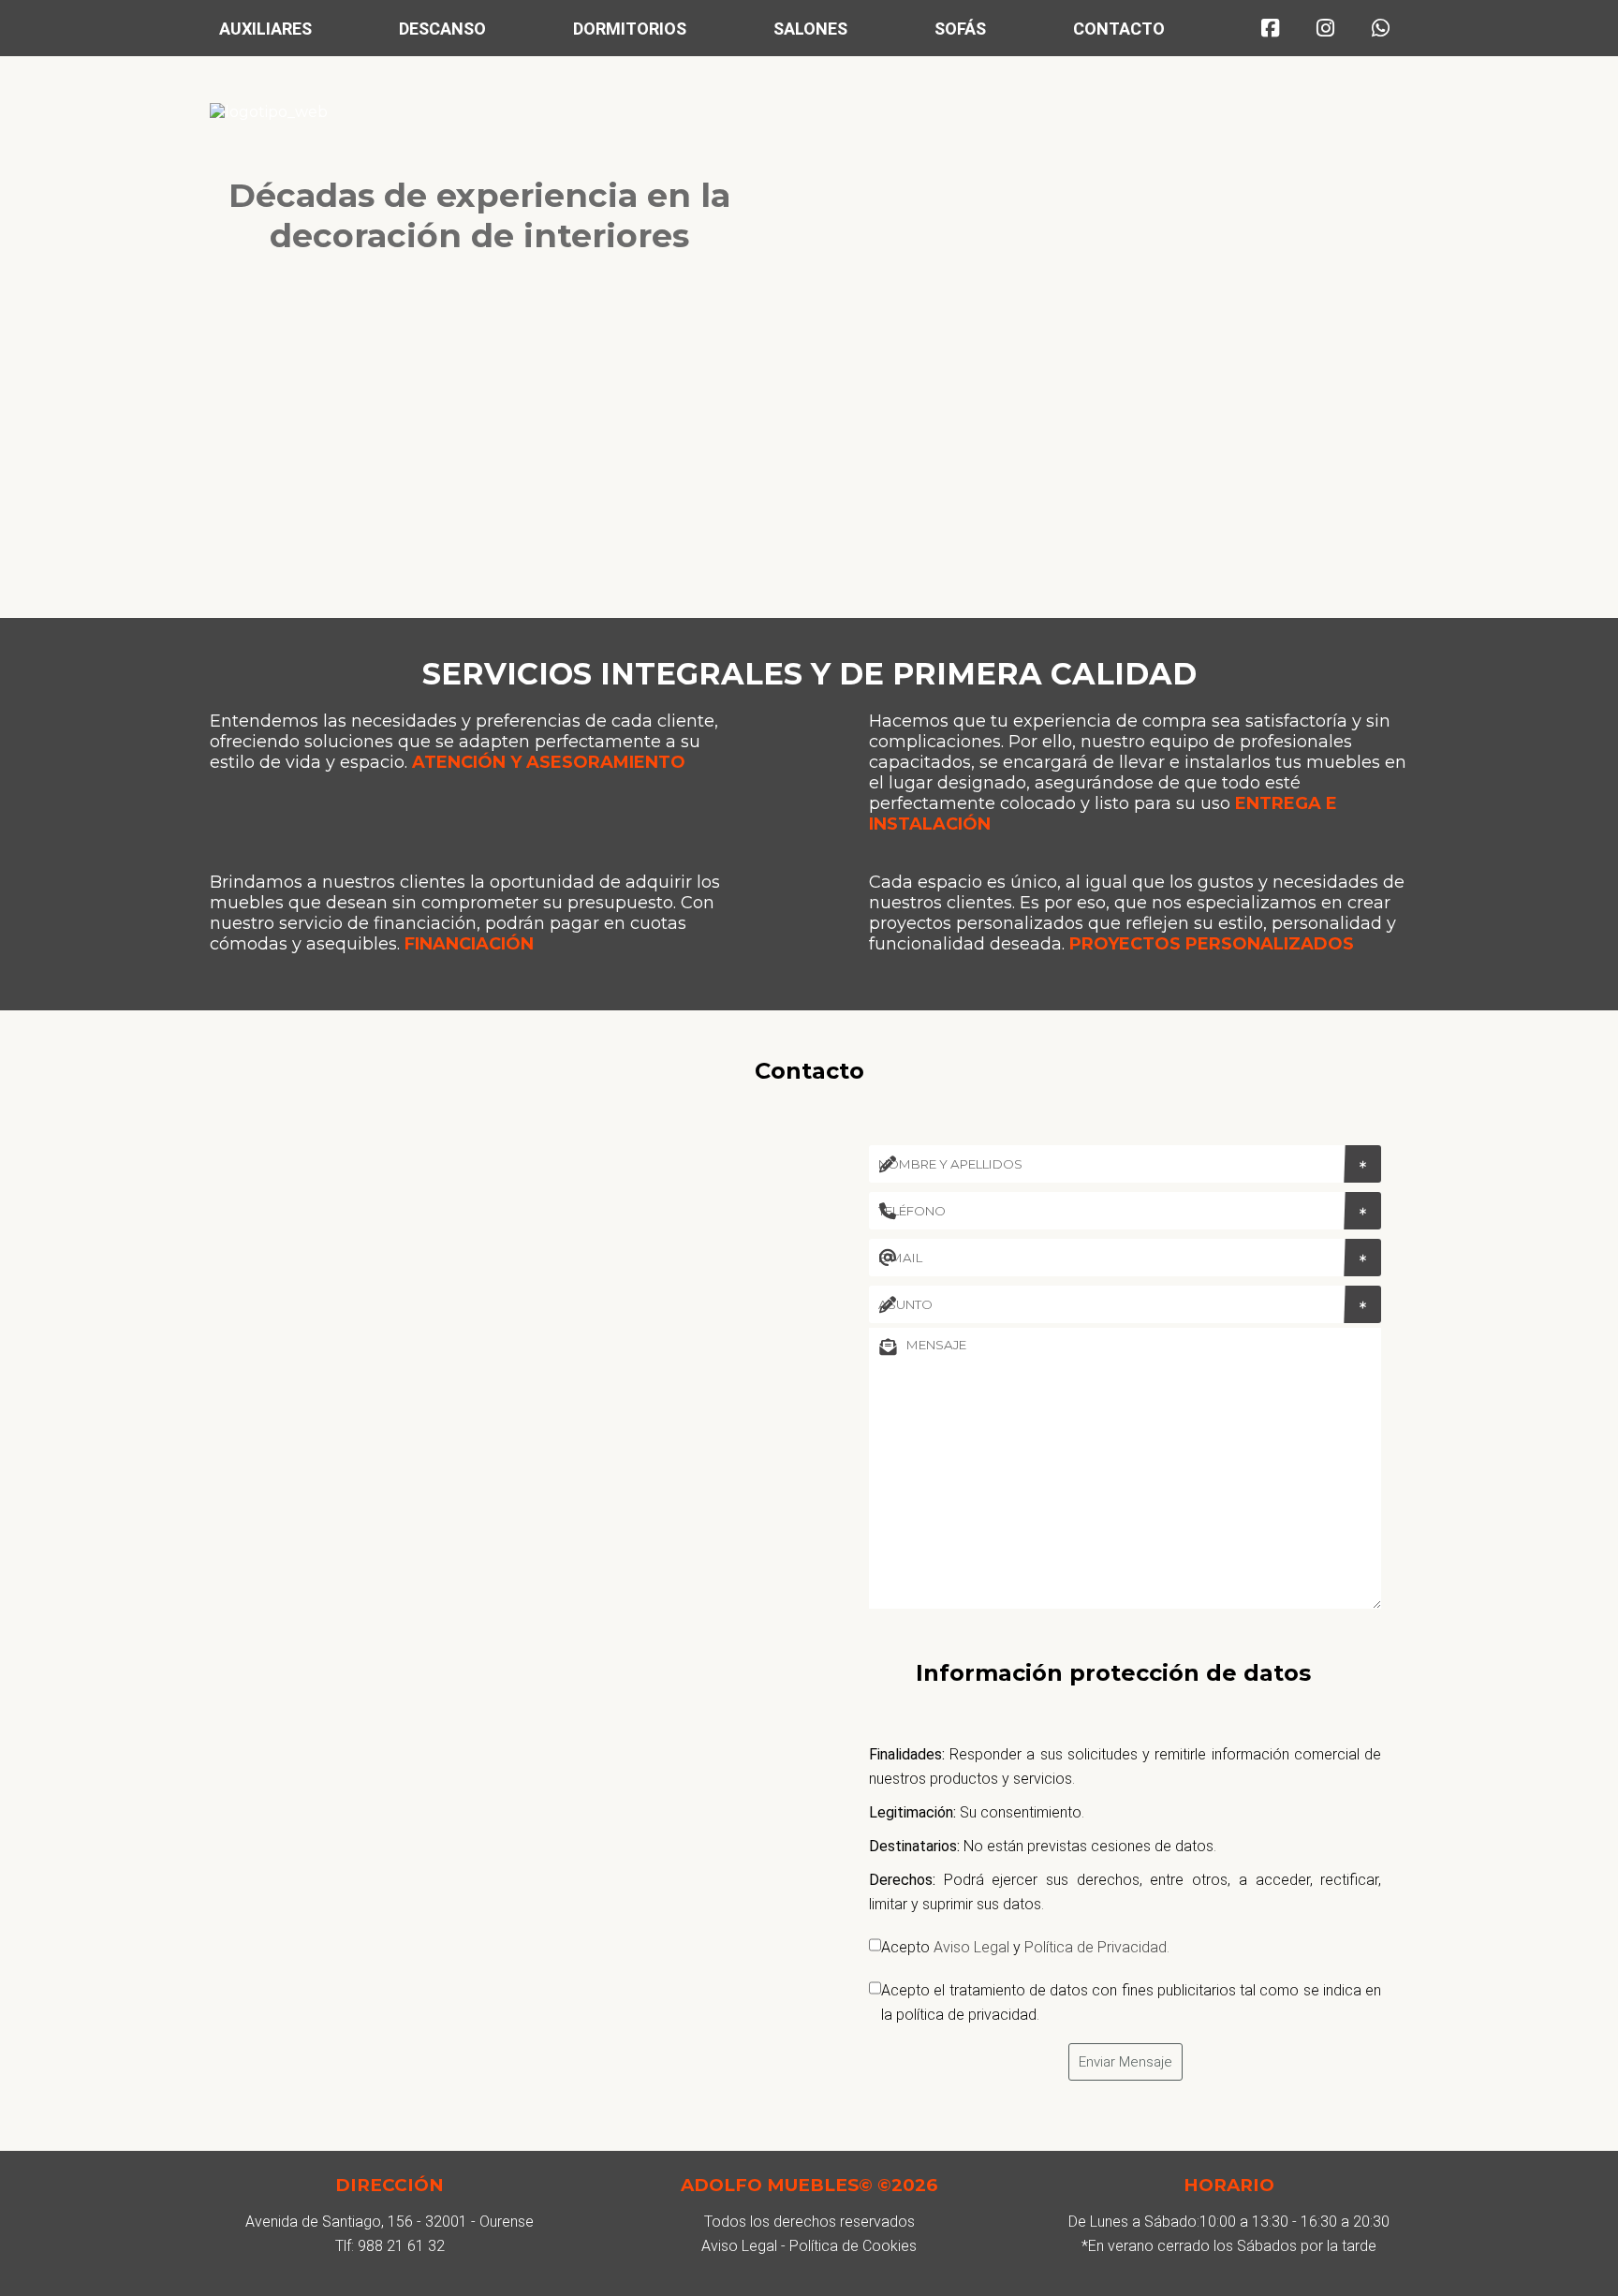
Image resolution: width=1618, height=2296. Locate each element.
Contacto (1119, 29)
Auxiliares (265, 29)
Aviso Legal (971, 1947)
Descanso (442, 29)
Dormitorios (630, 29)
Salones (810, 29)
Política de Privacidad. (1097, 1947)
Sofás (960, 29)
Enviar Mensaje (1125, 2062)
